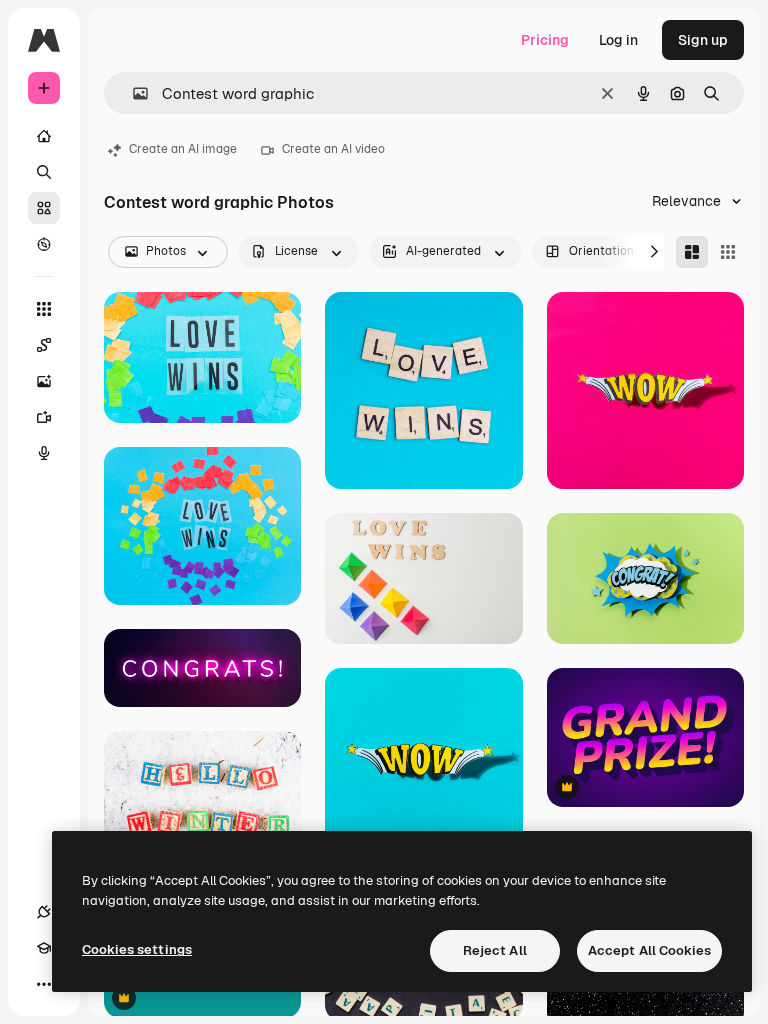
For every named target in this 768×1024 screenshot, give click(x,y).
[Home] (44, 136)
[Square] (728, 252)
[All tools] (44, 309)
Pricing (545, 40)
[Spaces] (44, 345)
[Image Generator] (44, 381)
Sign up (703, 40)
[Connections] (44, 912)
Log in (618, 40)
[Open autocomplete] (132, 93)
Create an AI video (333, 149)
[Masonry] (692, 252)
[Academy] (44, 948)
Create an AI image (183, 149)
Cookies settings (137, 949)
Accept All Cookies (649, 950)
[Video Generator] (44, 417)
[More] (44, 984)
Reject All (495, 950)
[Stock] (44, 208)
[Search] (44, 172)
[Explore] (44, 244)
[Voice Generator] (44, 453)
